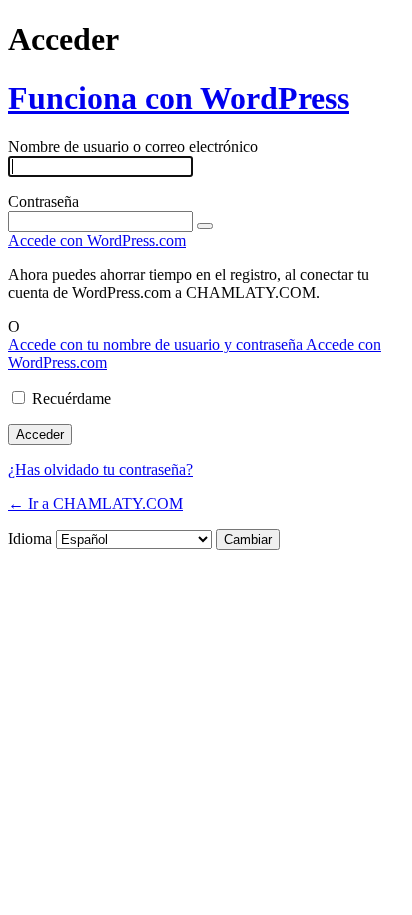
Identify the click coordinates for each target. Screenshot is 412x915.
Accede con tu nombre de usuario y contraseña (157, 344)
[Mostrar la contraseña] (205, 226)
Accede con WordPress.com (97, 240)
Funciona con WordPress (178, 98)
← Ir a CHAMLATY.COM (95, 503)
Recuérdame (71, 398)
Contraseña (43, 201)
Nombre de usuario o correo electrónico (133, 146)
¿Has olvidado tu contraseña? (100, 469)
